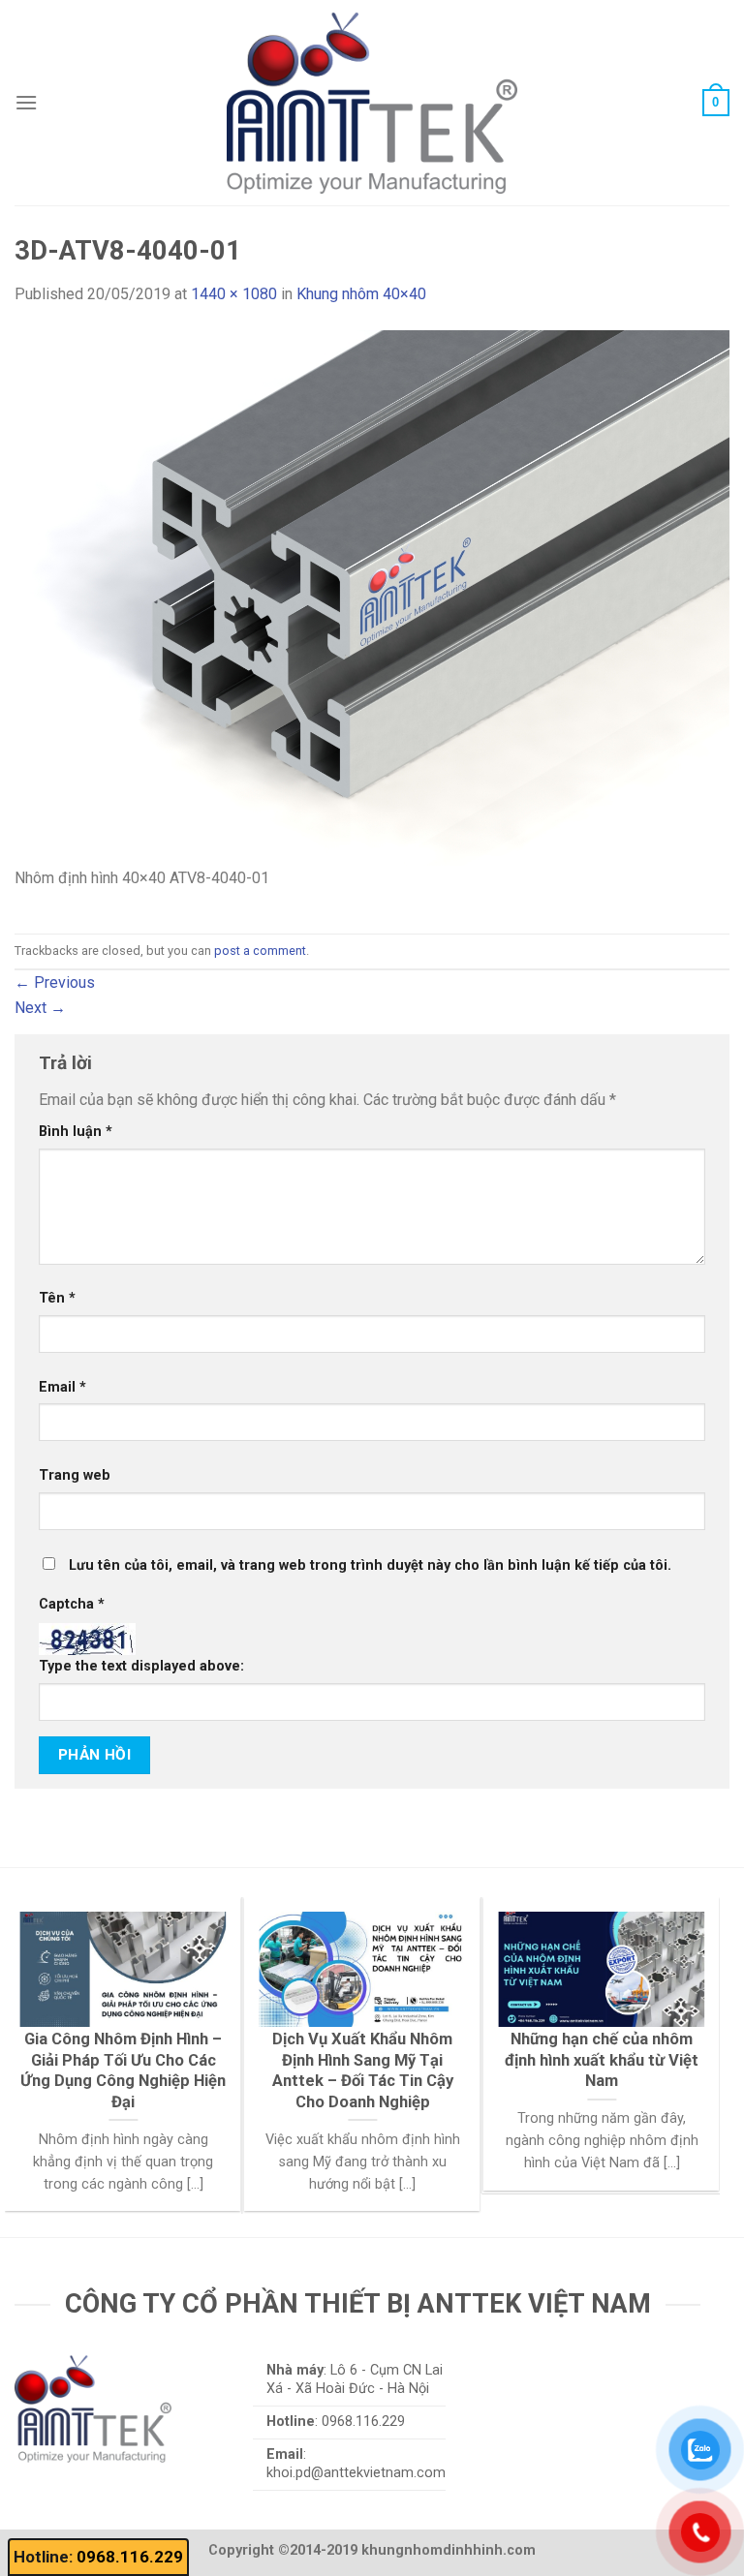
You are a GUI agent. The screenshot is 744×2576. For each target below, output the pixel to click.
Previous (55, 982)
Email (62, 1387)
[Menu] (26, 102)
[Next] (683, 2020)
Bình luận (76, 1132)
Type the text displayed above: (141, 1666)
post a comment (260, 951)
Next (40, 1008)
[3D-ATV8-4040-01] (372, 597)
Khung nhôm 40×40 (361, 294)
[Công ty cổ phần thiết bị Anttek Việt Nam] (372, 102)
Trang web (75, 1475)
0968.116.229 (130, 2557)
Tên (57, 1298)
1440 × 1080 (234, 294)
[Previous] (42, 2020)
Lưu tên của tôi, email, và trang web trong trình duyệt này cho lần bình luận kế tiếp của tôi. (370, 1565)
